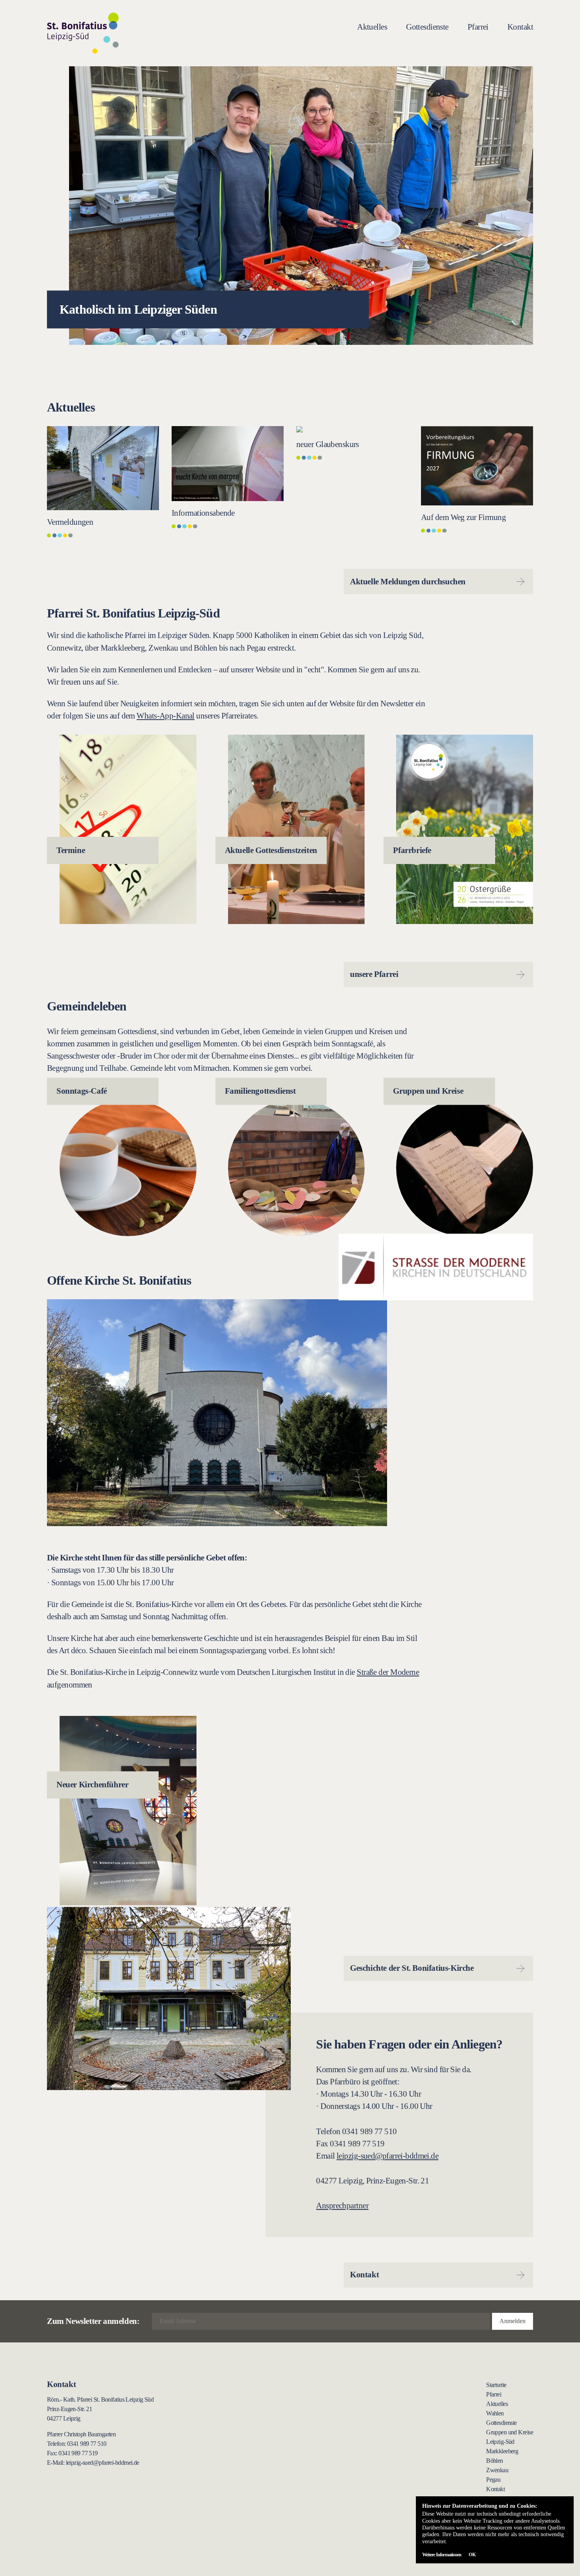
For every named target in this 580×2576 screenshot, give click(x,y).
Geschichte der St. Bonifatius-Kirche (412, 1968)
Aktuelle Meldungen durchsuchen (408, 581)
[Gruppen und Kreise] (465, 1168)
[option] (290, 206)
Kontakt (520, 27)
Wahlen (495, 2413)
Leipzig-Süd (500, 2442)
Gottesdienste (427, 27)
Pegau (493, 2480)
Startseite (496, 2385)
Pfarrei (478, 27)
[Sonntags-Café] (128, 1168)
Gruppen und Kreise (510, 2432)
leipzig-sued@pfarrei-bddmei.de (387, 2156)
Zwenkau (497, 2470)
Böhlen (495, 2461)
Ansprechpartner (342, 2205)
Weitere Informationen (442, 2555)
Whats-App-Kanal (166, 716)
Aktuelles (372, 27)
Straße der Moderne (388, 1672)
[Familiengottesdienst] (297, 1168)
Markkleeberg (502, 2451)
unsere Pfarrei (374, 974)
